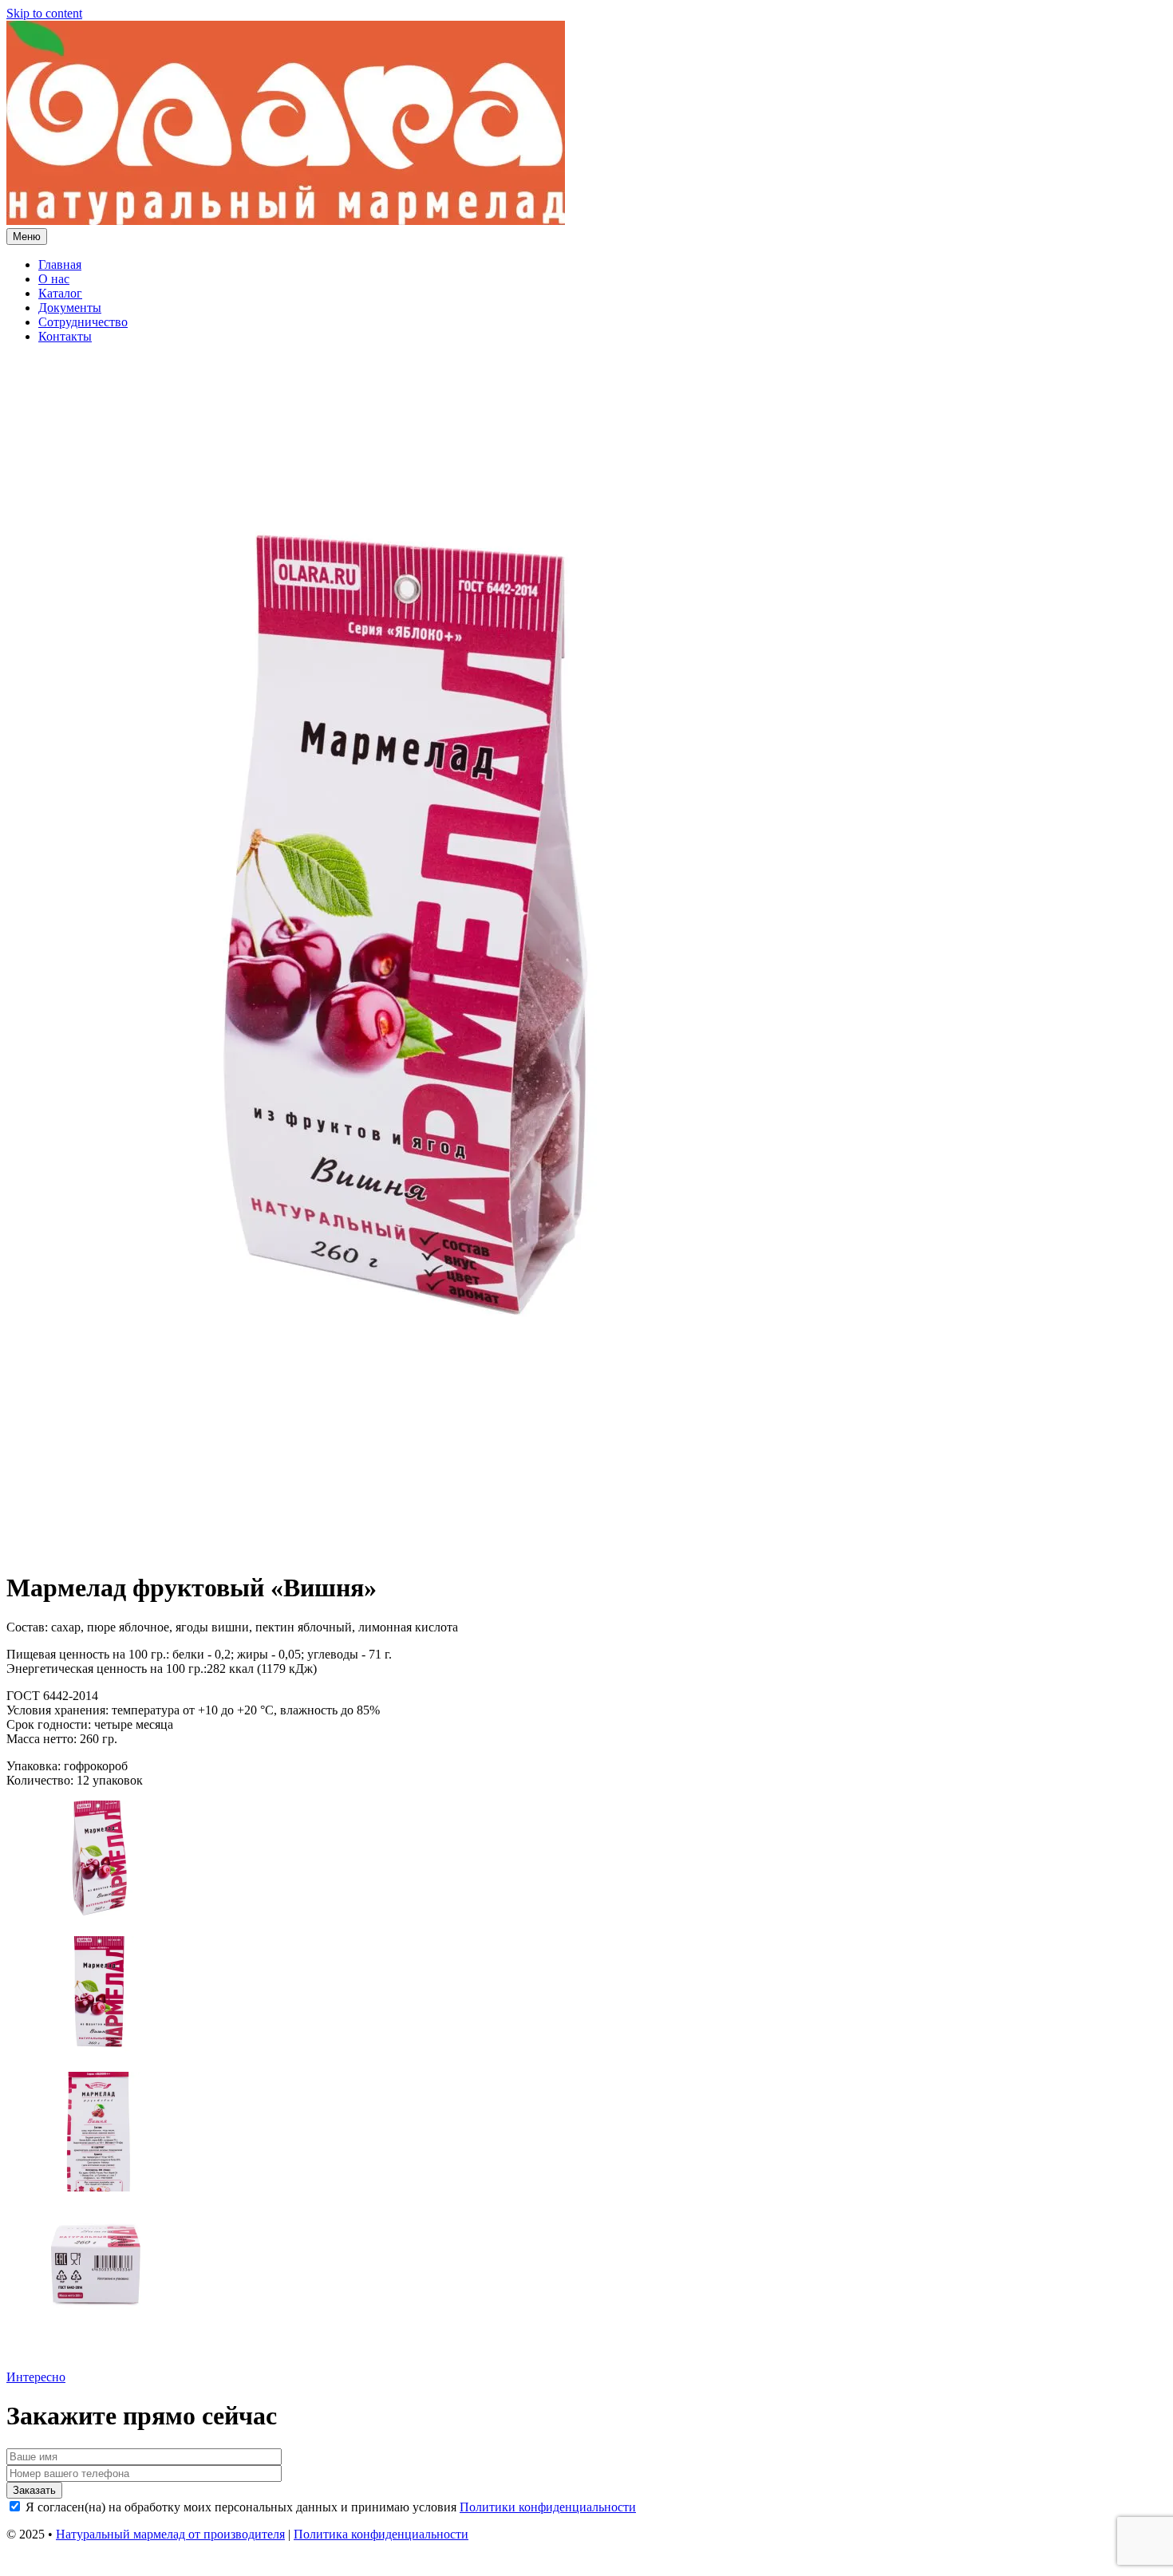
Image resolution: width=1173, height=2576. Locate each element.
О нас (54, 279)
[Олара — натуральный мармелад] (286, 221)
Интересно (36, 2377)
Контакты (65, 336)
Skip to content (44, 13)
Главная (60, 264)
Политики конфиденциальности (548, 2507)
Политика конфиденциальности (381, 2534)
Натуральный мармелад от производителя (170, 2534)
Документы (70, 308)
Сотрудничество (83, 322)
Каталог (60, 293)
